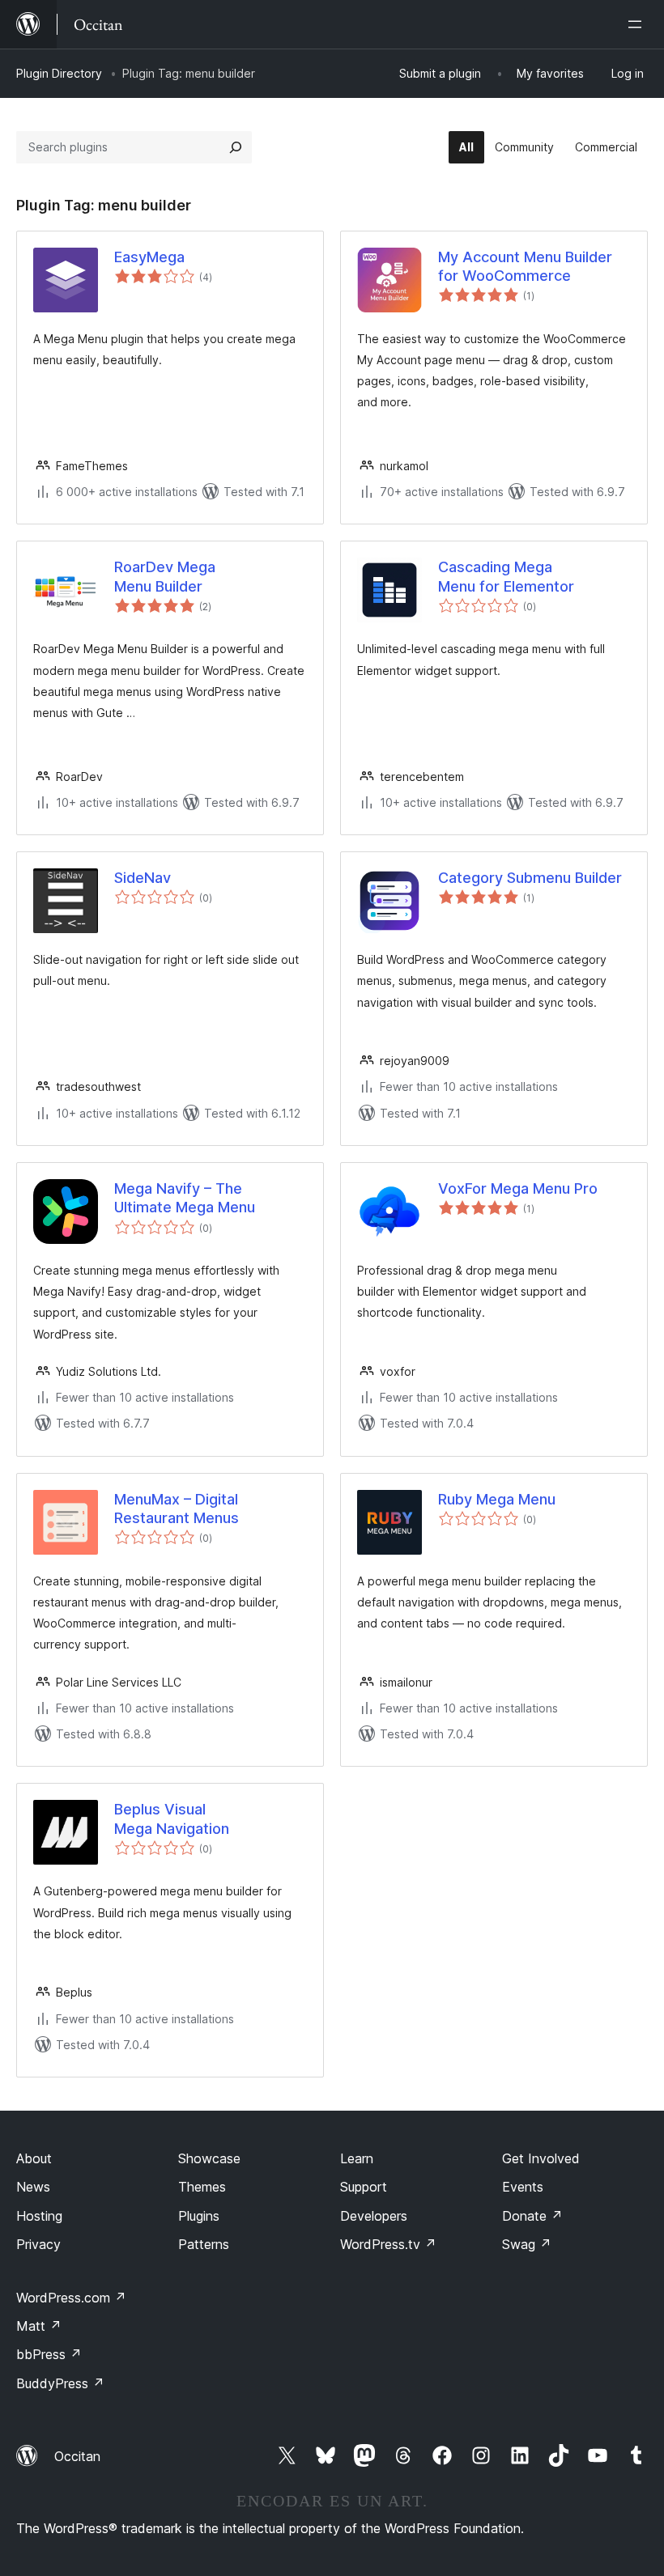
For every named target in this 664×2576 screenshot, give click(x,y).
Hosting (39, 2216)
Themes (202, 2187)
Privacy (38, 2244)
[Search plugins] (236, 147)
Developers (374, 2216)
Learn (357, 2158)
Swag (527, 2244)
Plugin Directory (59, 73)
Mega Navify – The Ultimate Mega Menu (185, 1198)
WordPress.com (71, 2298)
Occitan (77, 2456)
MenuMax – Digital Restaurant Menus (177, 1509)
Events (523, 2187)
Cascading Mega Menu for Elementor (506, 576)
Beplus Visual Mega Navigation (172, 1818)
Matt (39, 2326)
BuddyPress (60, 2383)
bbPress (49, 2354)
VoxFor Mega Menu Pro (518, 1188)
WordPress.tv (388, 2244)
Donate (532, 2216)
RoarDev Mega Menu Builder (165, 576)
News (33, 2187)
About (34, 2158)
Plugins (199, 2216)
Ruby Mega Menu (497, 1499)
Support (364, 2187)
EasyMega (149, 257)
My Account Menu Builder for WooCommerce (525, 266)
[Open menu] (638, 24)
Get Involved (541, 2158)
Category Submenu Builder (530, 878)
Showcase (209, 2158)
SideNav (143, 878)
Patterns (204, 2244)
